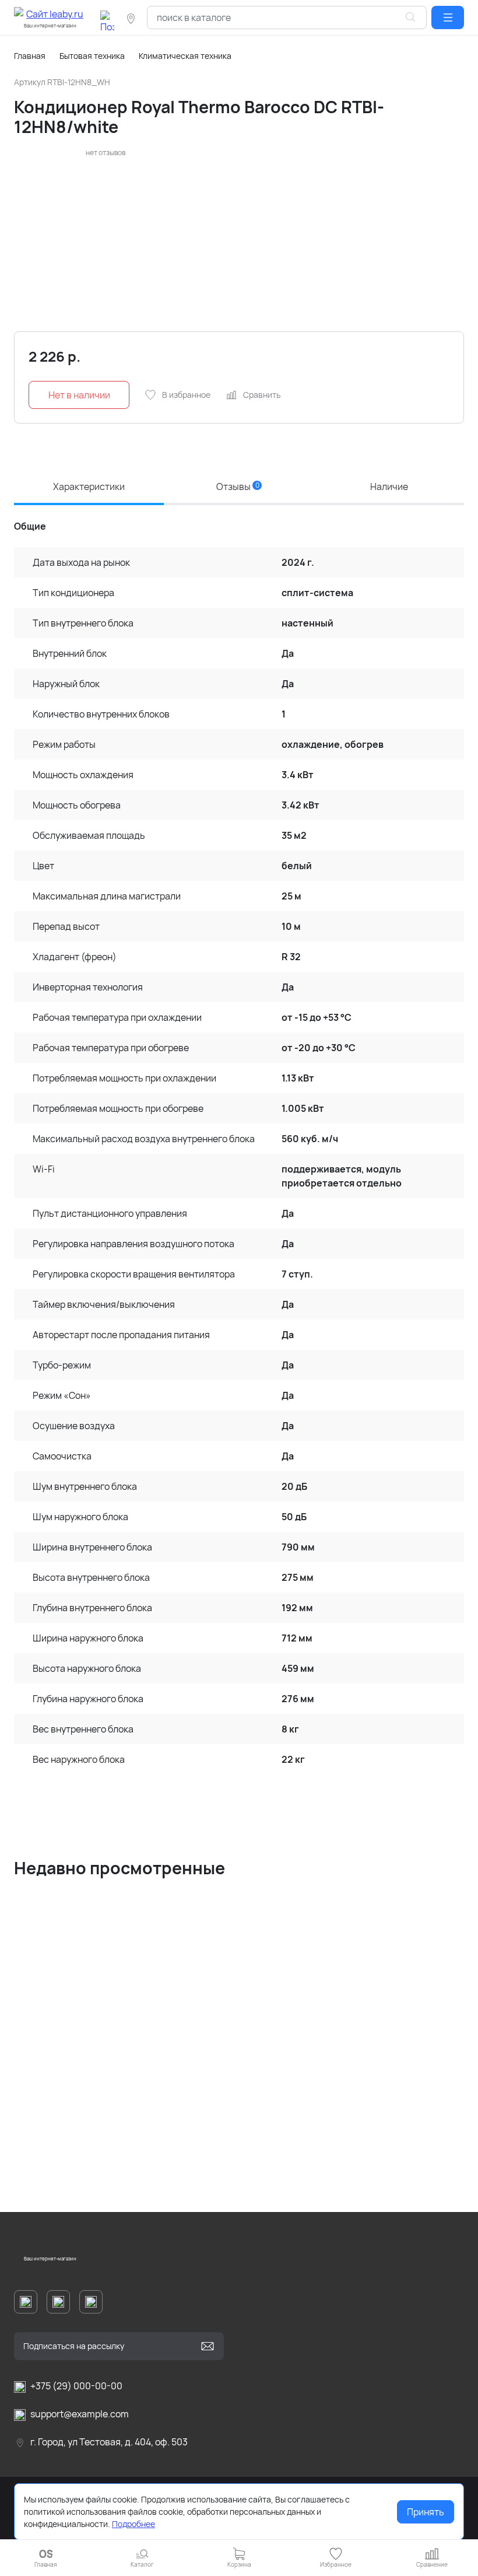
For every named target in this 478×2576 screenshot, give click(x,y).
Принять (426, 2512)
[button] (448, 17)
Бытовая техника (92, 56)
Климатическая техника (185, 56)
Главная (30, 56)
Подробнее (133, 2524)
